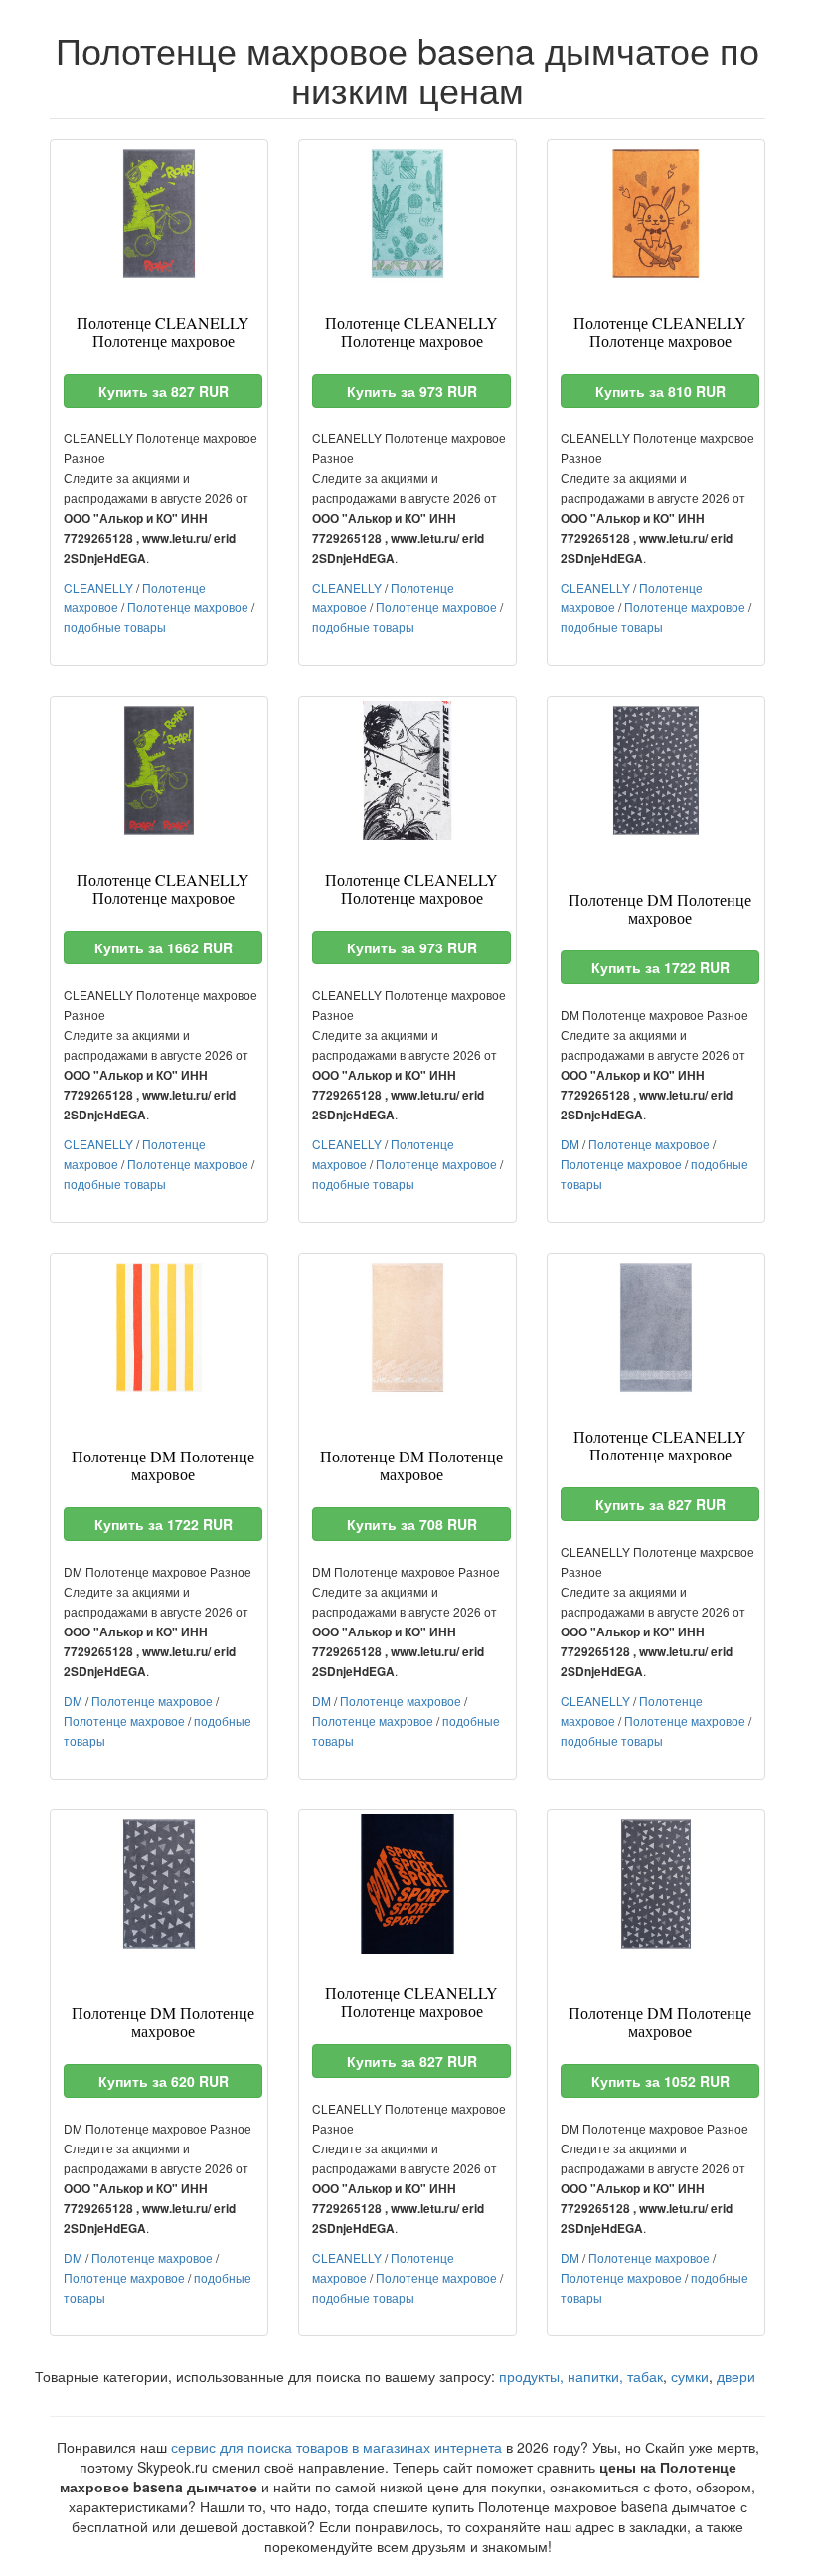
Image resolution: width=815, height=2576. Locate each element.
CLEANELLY (98, 587)
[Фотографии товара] (159, 214)
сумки (690, 2376)
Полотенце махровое (188, 607)
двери (736, 2376)
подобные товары (115, 627)
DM (570, 1144)
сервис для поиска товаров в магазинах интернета (336, 2447)
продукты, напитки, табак (581, 2376)
